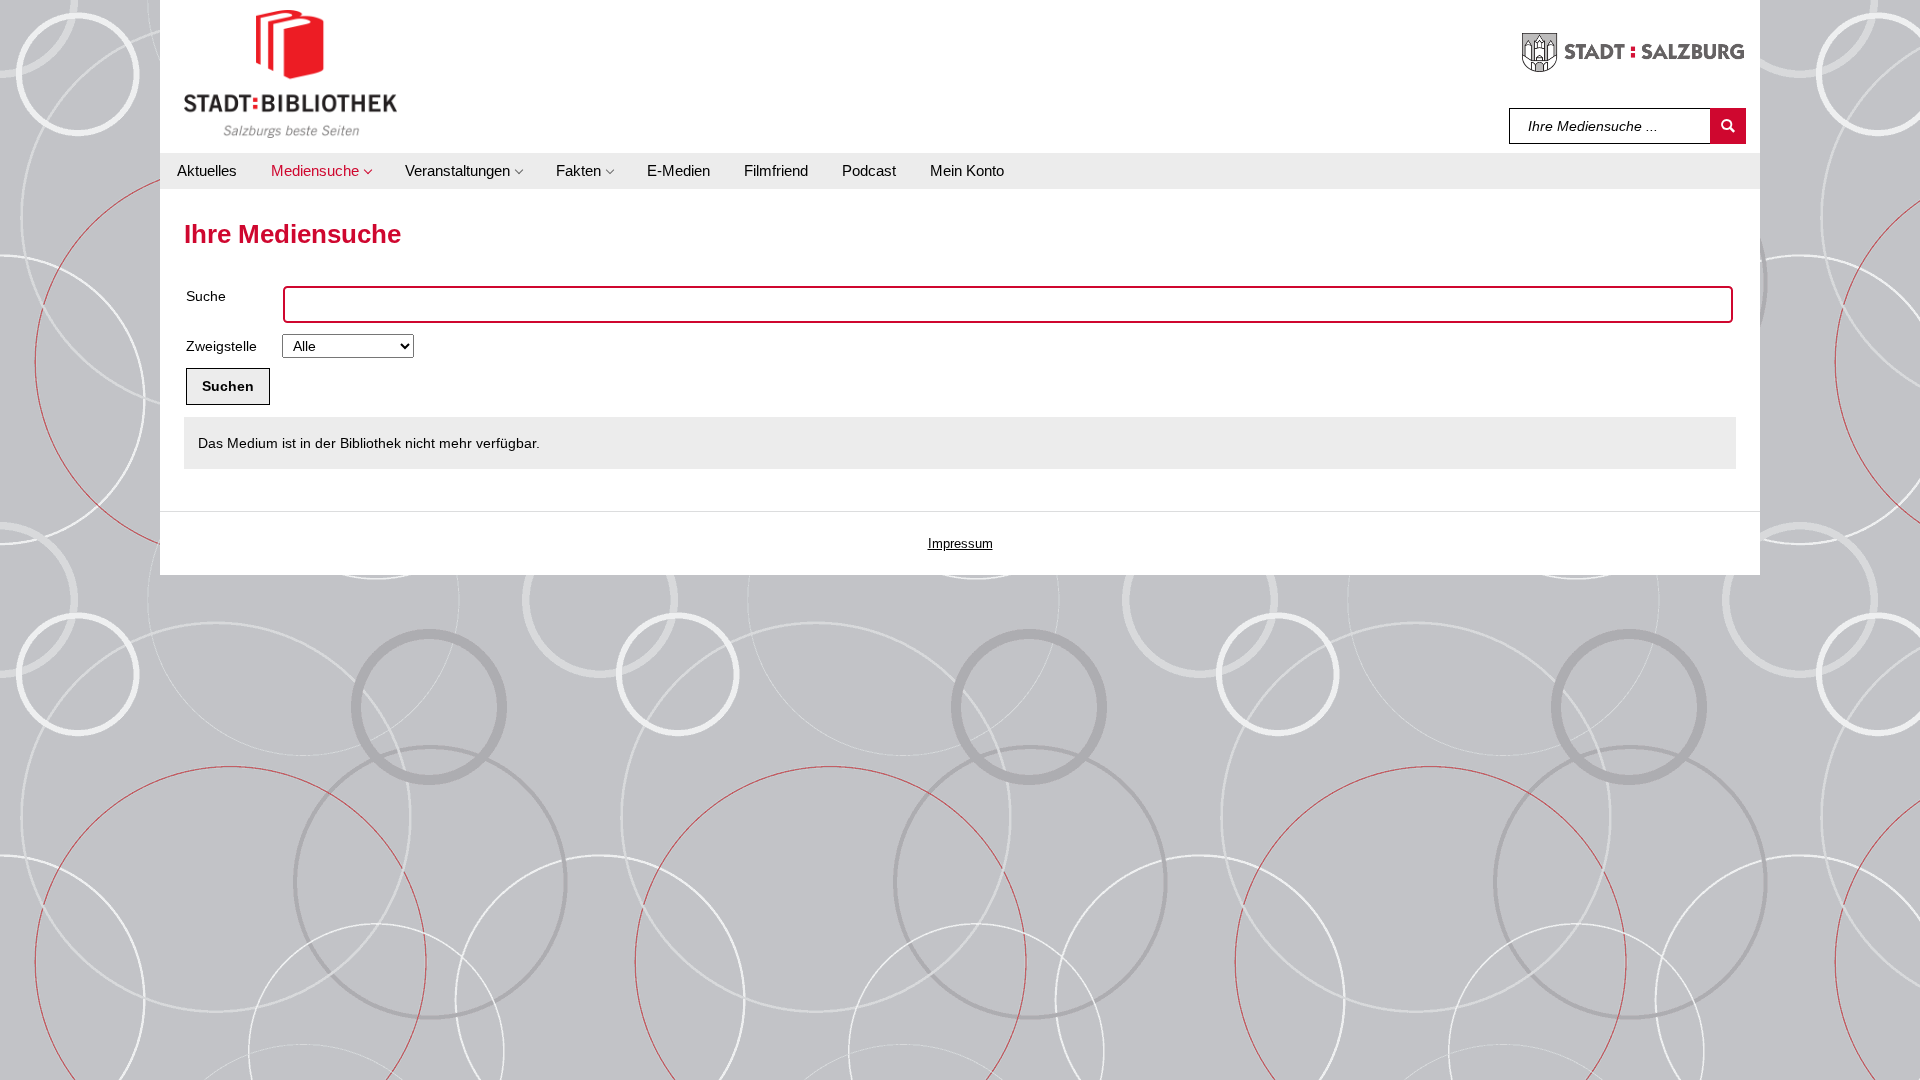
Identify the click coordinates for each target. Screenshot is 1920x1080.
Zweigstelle (221, 346)
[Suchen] (1728, 126)
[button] (321, 171)
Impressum (960, 543)
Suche (206, 296)
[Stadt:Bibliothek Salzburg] (290, 73)
